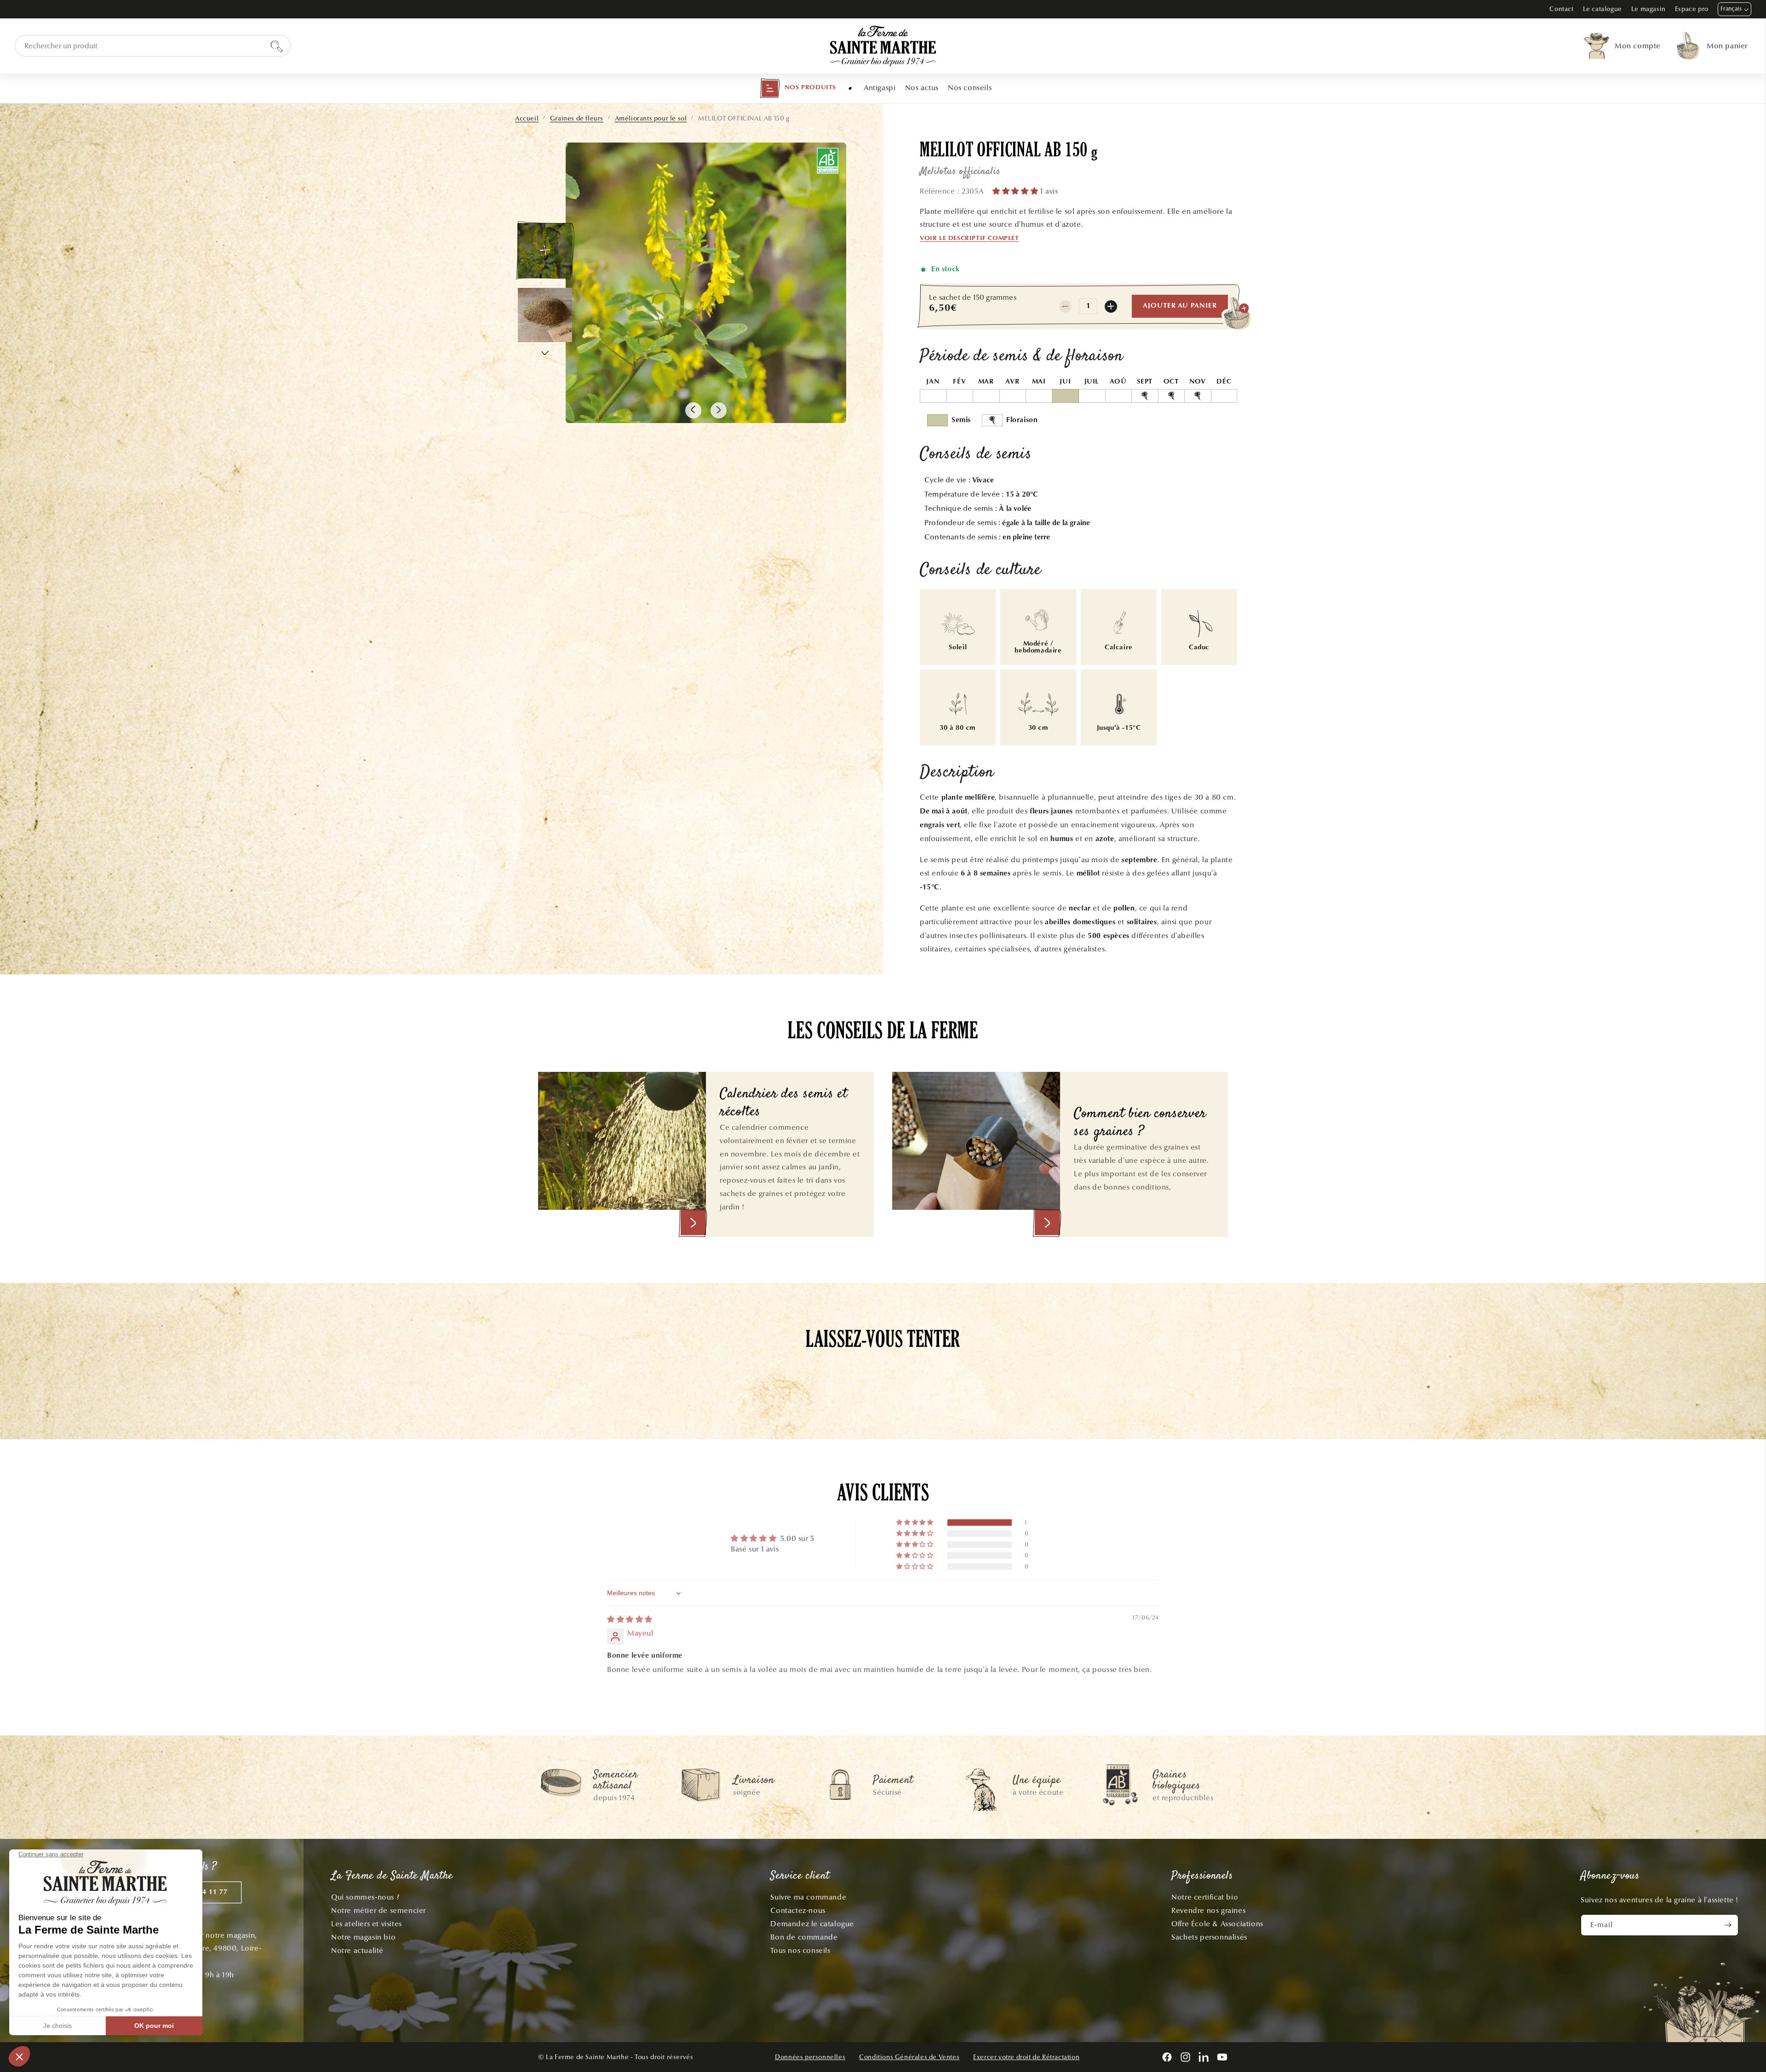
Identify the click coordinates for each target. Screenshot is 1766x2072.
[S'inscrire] (1728, 1925)
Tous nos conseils (800, 1950)
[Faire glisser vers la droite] (719, 410)
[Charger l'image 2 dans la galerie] (545, 315)
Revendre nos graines (1208, 1910)
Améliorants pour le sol (651, 118)
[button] (798, 88)
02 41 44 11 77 (202, 1892)
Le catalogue (1603, 9)
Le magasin (1648, 9)
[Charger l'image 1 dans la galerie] (545, 251)
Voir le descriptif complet (969, 239)
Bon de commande (804, 1937)
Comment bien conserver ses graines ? (1140, 1123)
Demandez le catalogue (812, 1924)
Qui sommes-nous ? (365, 1897)
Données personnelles (810, 2057)
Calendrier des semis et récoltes (784, 1103)
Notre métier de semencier (378, 1910)
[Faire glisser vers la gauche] (693, 410)
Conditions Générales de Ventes (909, 2057)
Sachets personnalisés (1209, 1937)
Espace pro (1692, 9)
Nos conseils (970, 88)
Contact (1561, 9)
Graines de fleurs (577, 118)
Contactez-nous (798, 1910)
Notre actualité (357, 1950)
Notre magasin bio (363, 1937)
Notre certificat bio (1205, 1897)
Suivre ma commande (808, 1897)
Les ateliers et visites (367, 1924)
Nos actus (922, 88)
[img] (630, 1619)
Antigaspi (880, 88)
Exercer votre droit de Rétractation (1026, 2057)
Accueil (527, 118)
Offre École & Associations (1217, 1924)
